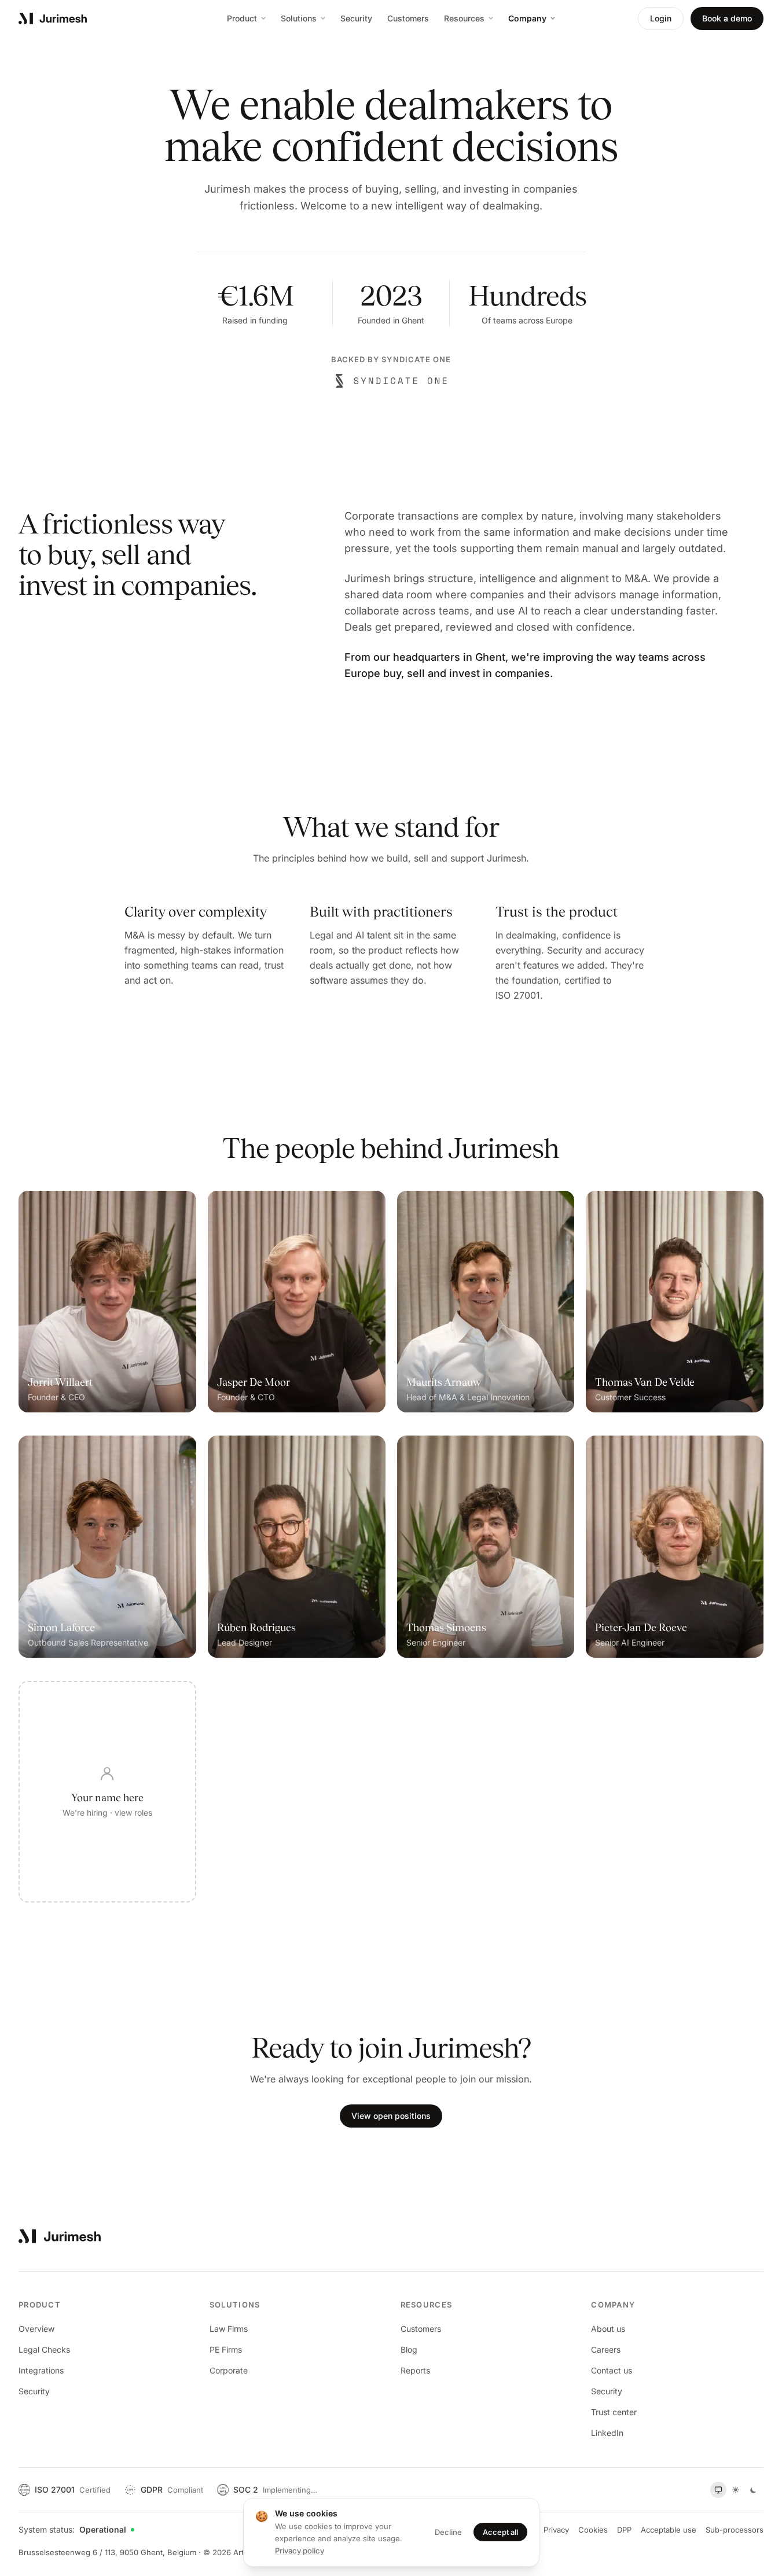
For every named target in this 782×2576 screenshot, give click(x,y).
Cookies (593, 2530)
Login (661, 18)
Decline (448, 2532)
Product (242, 18)
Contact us (612, 2370)
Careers (606, 2349)
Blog (409, 2349)
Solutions (299, 18)
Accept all (500, 2532)
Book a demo (727, 18)
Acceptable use (669, 2530)
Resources (464, 18)
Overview (36, 2329)
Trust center (614, 2412)
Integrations (41, 2370)
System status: (72, 2529)
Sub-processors (735, 2530)
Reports (415, 2370)
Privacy (556, 2530)
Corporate (229, 2370)
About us (608, 2329)
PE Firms (226, 2349)
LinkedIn (607, 2433)
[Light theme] (736, 2490)
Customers (408, 18)
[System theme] (718, 2490)
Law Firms (229, 2329)
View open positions (391, 2116)
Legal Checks (44, 2349)
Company (527, 18)
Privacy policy (300, 2551)
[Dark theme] (753, 2490)
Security (356, 18)
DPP (624, 2530)
